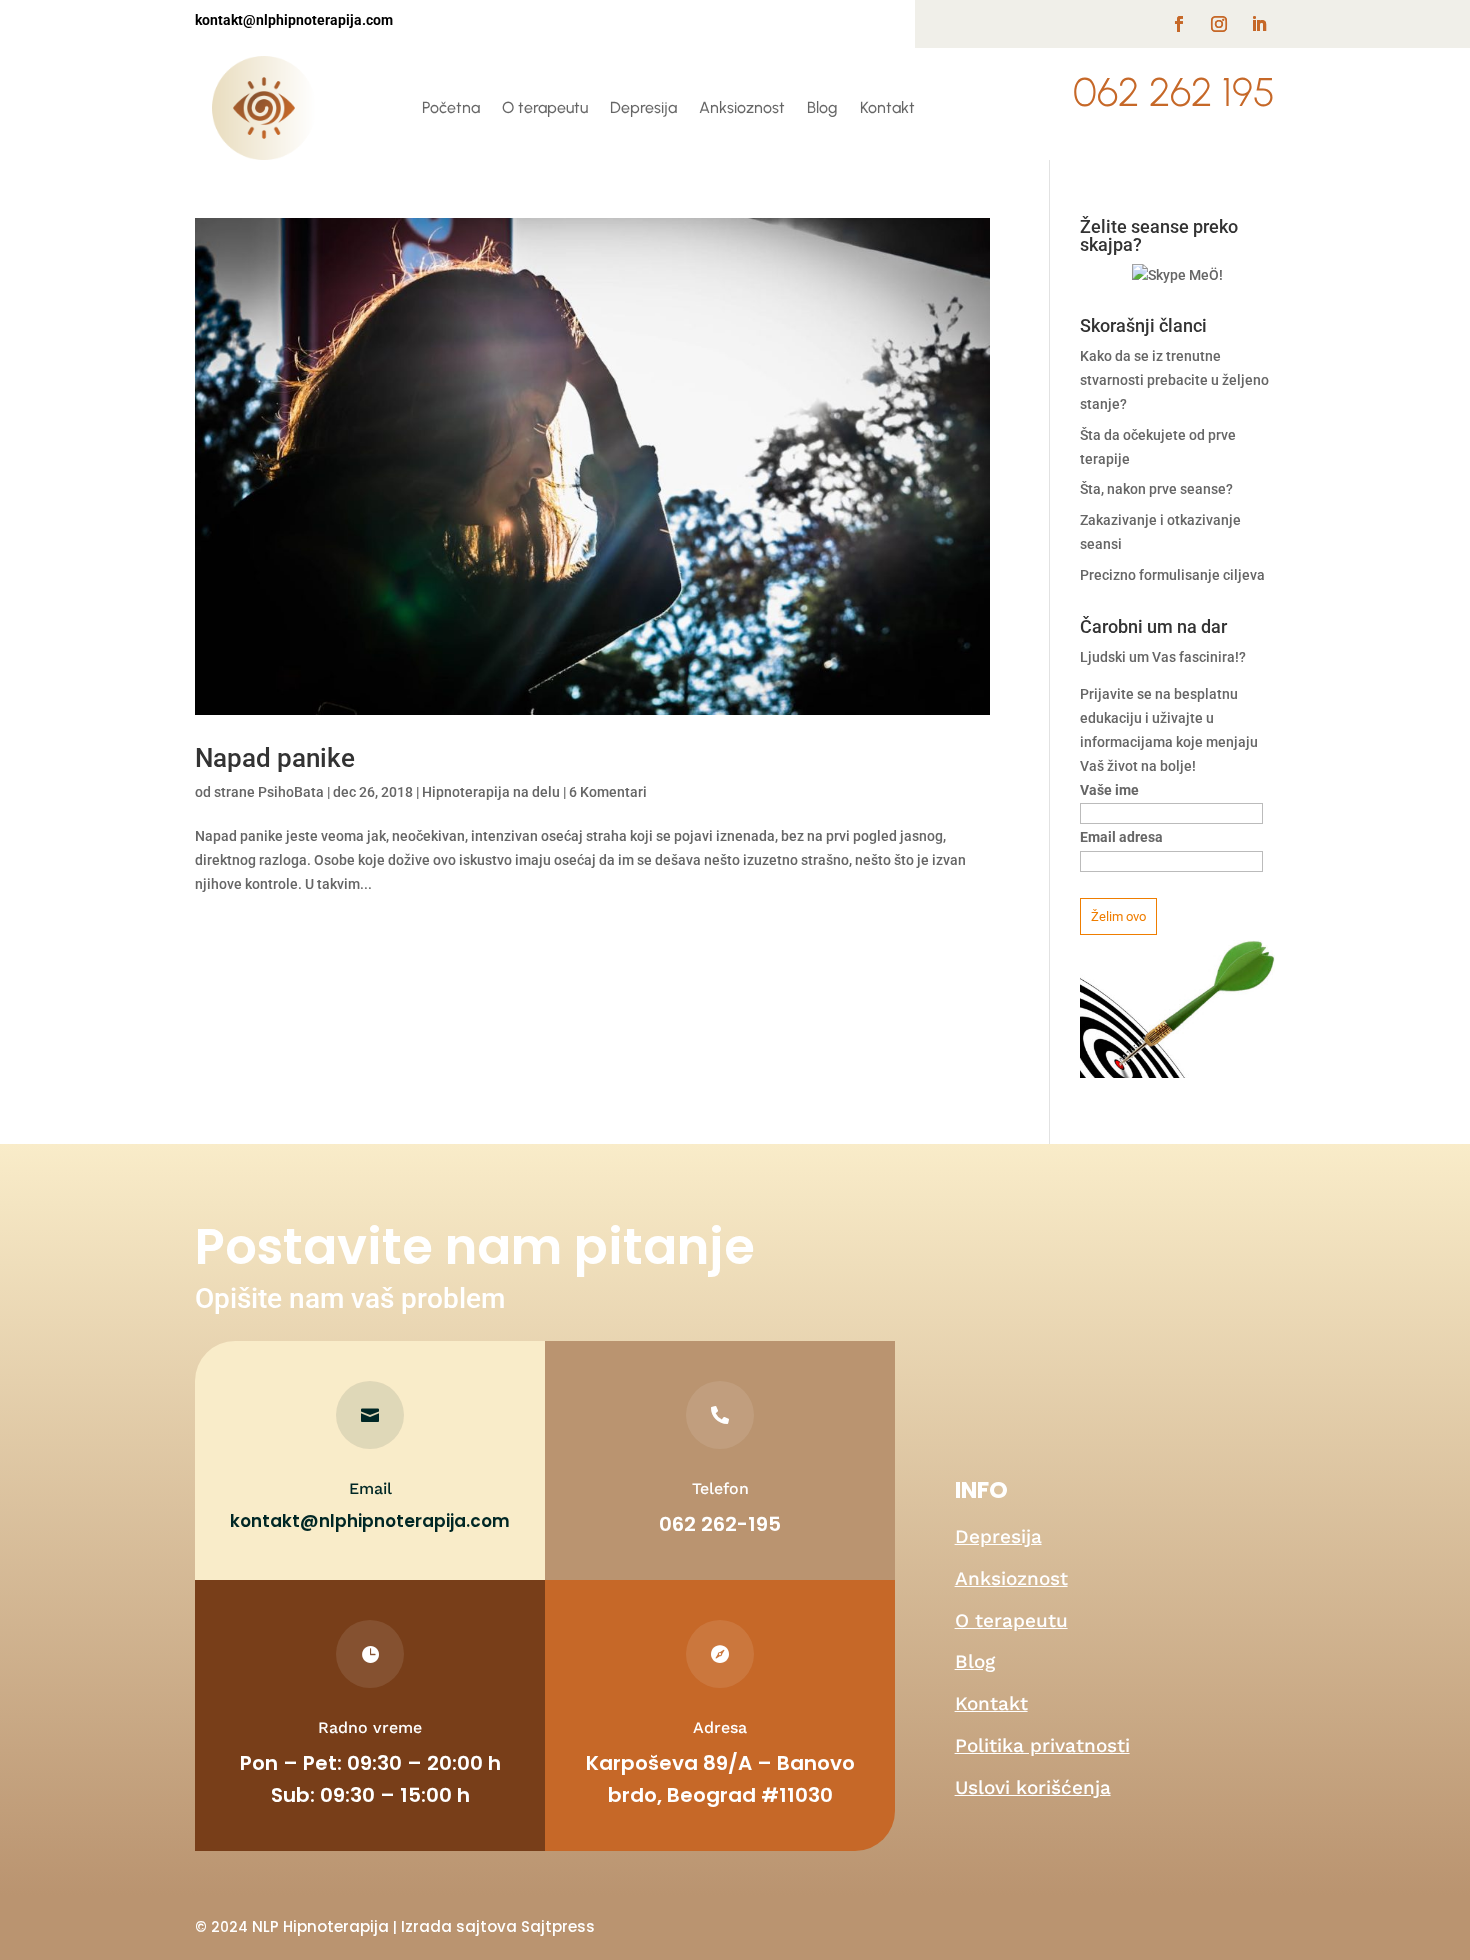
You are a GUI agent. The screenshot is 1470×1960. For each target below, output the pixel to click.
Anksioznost (742, 107)
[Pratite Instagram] (1219, 24)
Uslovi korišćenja (1033, 1787)
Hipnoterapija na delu (491, 792)
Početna (451, 107)
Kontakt (887, 107)
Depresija (643, 107)
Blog (822, 107)
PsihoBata (291, 792)
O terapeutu (545, 107)
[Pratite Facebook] (1179, 24)
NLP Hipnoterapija (320, 1926)
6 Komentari (608, 792)
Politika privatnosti (1042, 1745)
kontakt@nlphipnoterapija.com (370, 1521)
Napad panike (275, 758)
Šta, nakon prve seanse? (1156, 489)
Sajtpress (558, 1926)
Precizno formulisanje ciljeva (1172, 575)
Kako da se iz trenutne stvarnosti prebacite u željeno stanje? (1174, 380)
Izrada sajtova (459, 1926)
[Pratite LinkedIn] (1259, 24)
